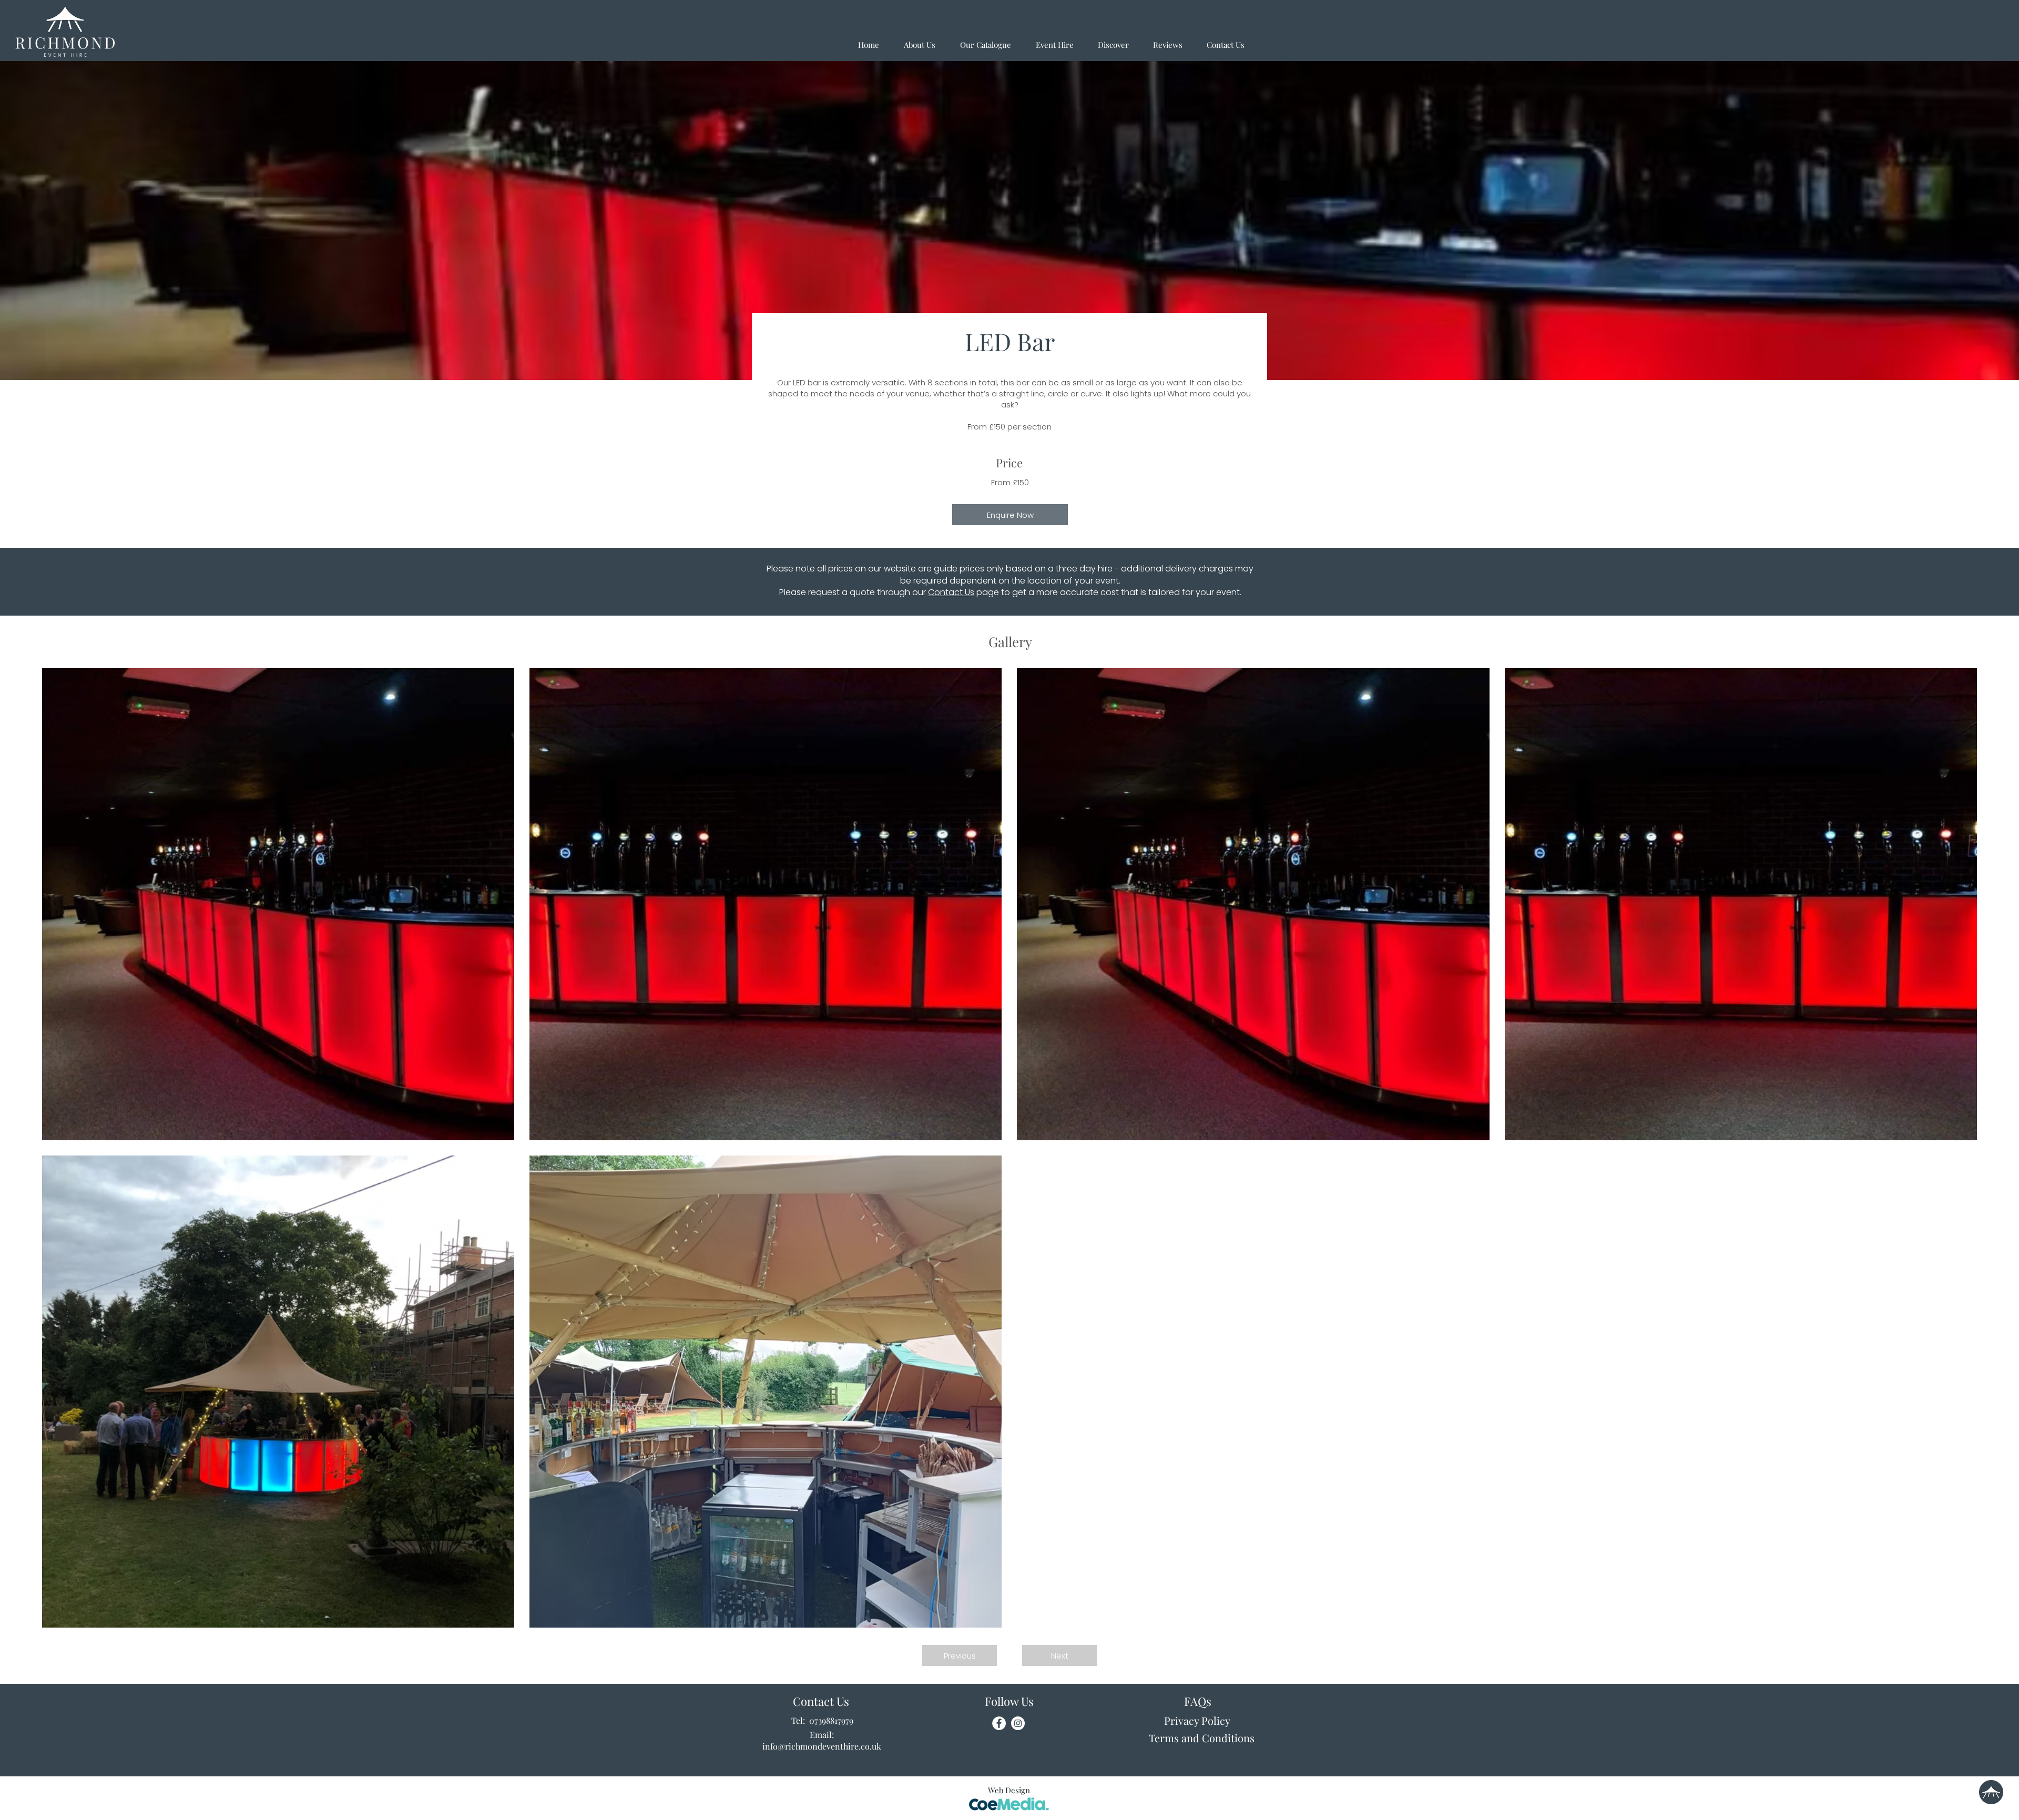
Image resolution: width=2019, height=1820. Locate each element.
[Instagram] (1018, 1723)
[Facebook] (999, 1723)
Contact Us (951, 592)
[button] (960, 1655)
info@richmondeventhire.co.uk (822, 1746)
